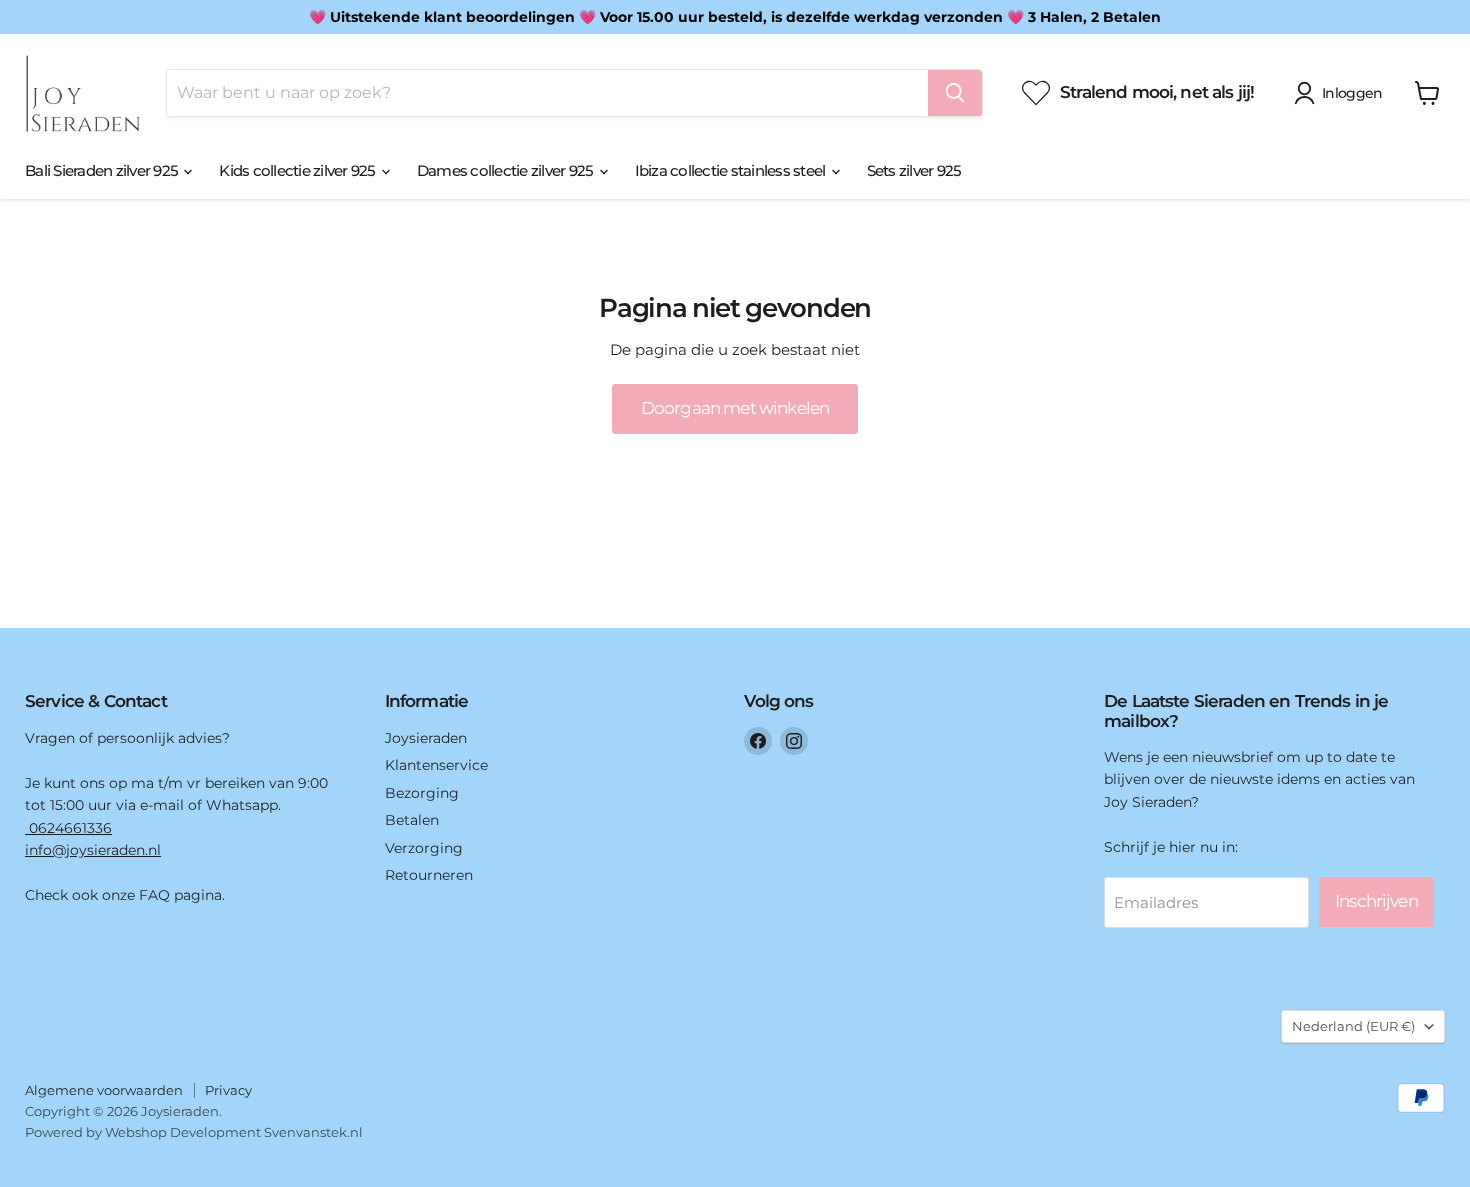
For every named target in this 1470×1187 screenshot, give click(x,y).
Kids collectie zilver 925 (299, 170)
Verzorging (424, 848)
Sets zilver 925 (914, 170)
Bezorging (422, 793)
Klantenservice (436, 765)
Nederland (1353, 1026)
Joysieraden (426, 738)
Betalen (412, 820)
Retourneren (429, 875)
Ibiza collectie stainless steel (732, 170)
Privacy (228, 1090)
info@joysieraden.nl (93, 850)
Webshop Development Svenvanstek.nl (234, 1132)
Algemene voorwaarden (104, 1090)
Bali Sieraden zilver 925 (103, 170)
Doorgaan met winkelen (735, 408)
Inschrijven (1376, 901)
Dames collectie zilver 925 (507, 170)
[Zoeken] (955, 93)
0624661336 (68, 828)
